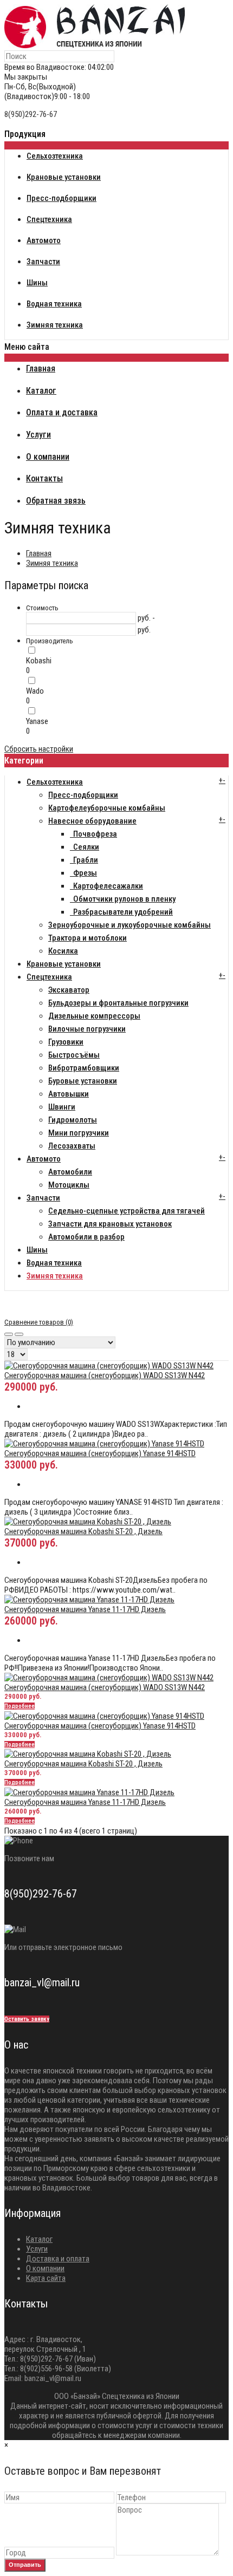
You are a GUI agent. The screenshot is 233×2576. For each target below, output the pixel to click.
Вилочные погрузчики (87, 1029)
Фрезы (83, 873)
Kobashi (39, 661)
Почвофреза (93, 834)
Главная (39, 553)
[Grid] (9, 1334)
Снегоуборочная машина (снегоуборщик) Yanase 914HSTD (100, 1453)
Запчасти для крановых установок (110, 1224)
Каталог (39, 2239)
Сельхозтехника (55, 782)
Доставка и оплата (58, 2259)
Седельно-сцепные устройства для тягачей (127, 1211)
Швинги (62, 1107)
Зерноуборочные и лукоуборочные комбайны (130, 925)
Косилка (63, 951)
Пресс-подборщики (83, 795)
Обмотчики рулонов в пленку (123, 899)
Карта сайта (46, 2278)
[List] (19, 1334)
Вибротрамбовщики (84, 1068)
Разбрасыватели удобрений (121, 912)
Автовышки (69, 1094)
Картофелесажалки (106, 886)
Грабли (84, 860)
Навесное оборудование (92, 821)
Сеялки (85, 847)
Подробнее (20, 1706)
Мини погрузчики (79, 1133)
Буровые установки (83, 1081)
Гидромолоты (73, 1120)
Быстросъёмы (74, 1055)
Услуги (37, 2249)
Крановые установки (64, 964)
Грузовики (66, 1042)
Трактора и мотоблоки (88, 938)
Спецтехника (49, 977)
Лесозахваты (72, 1146)
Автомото (44, 1159)
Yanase (37, 721)
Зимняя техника (52, 563)
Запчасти (43, 1198)
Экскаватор (69, 990)
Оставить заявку (27, 2019)
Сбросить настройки (39, 749)
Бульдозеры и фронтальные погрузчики (118, 1003)
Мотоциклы (69, 1185)
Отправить (25, 2565)
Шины (37, 1250)
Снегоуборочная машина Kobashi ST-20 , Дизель (83, 1531)
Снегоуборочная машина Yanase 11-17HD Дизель (85, 1609)
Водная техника (54, 1263)
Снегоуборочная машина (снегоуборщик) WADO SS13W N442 (105, 1375)
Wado (35, 691)
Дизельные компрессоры (94, 1016)
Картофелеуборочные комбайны (107, 808)
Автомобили (70, 1172)
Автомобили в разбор (86, 1237)
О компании (45, 2268)
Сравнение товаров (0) (39, 1322)
